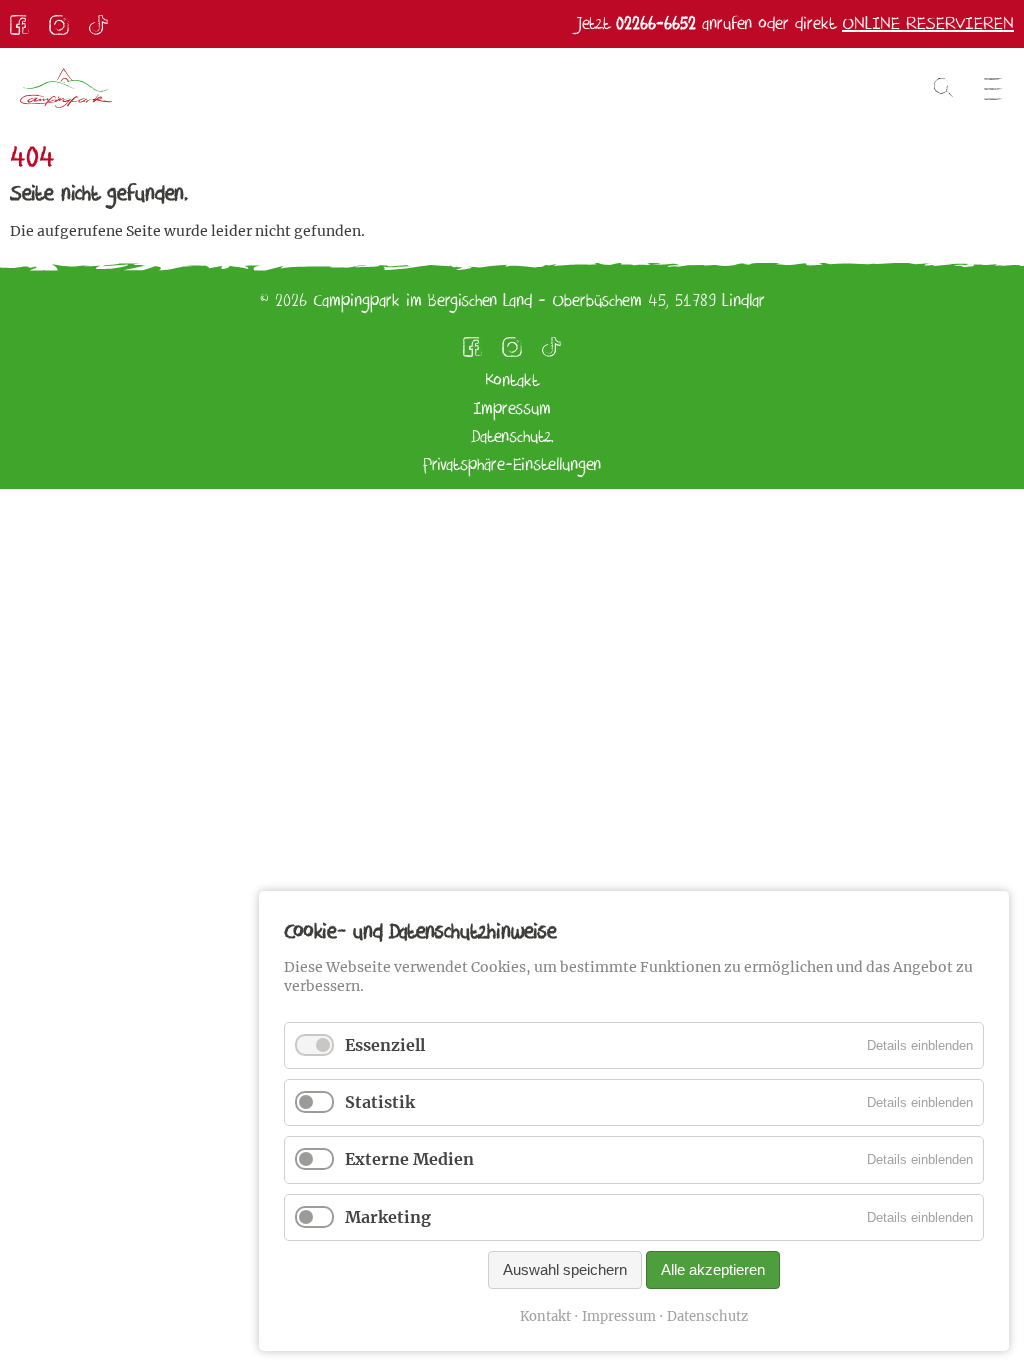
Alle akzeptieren (713, 1269)
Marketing (388, 1217)
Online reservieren (928, 23)
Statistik (380, 1102)
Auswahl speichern (565, 1269)
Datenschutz (707, 1316)
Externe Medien (409, 1159)
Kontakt (545, 1316)
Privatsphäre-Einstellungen (512, 464)
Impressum (619, 1316)
